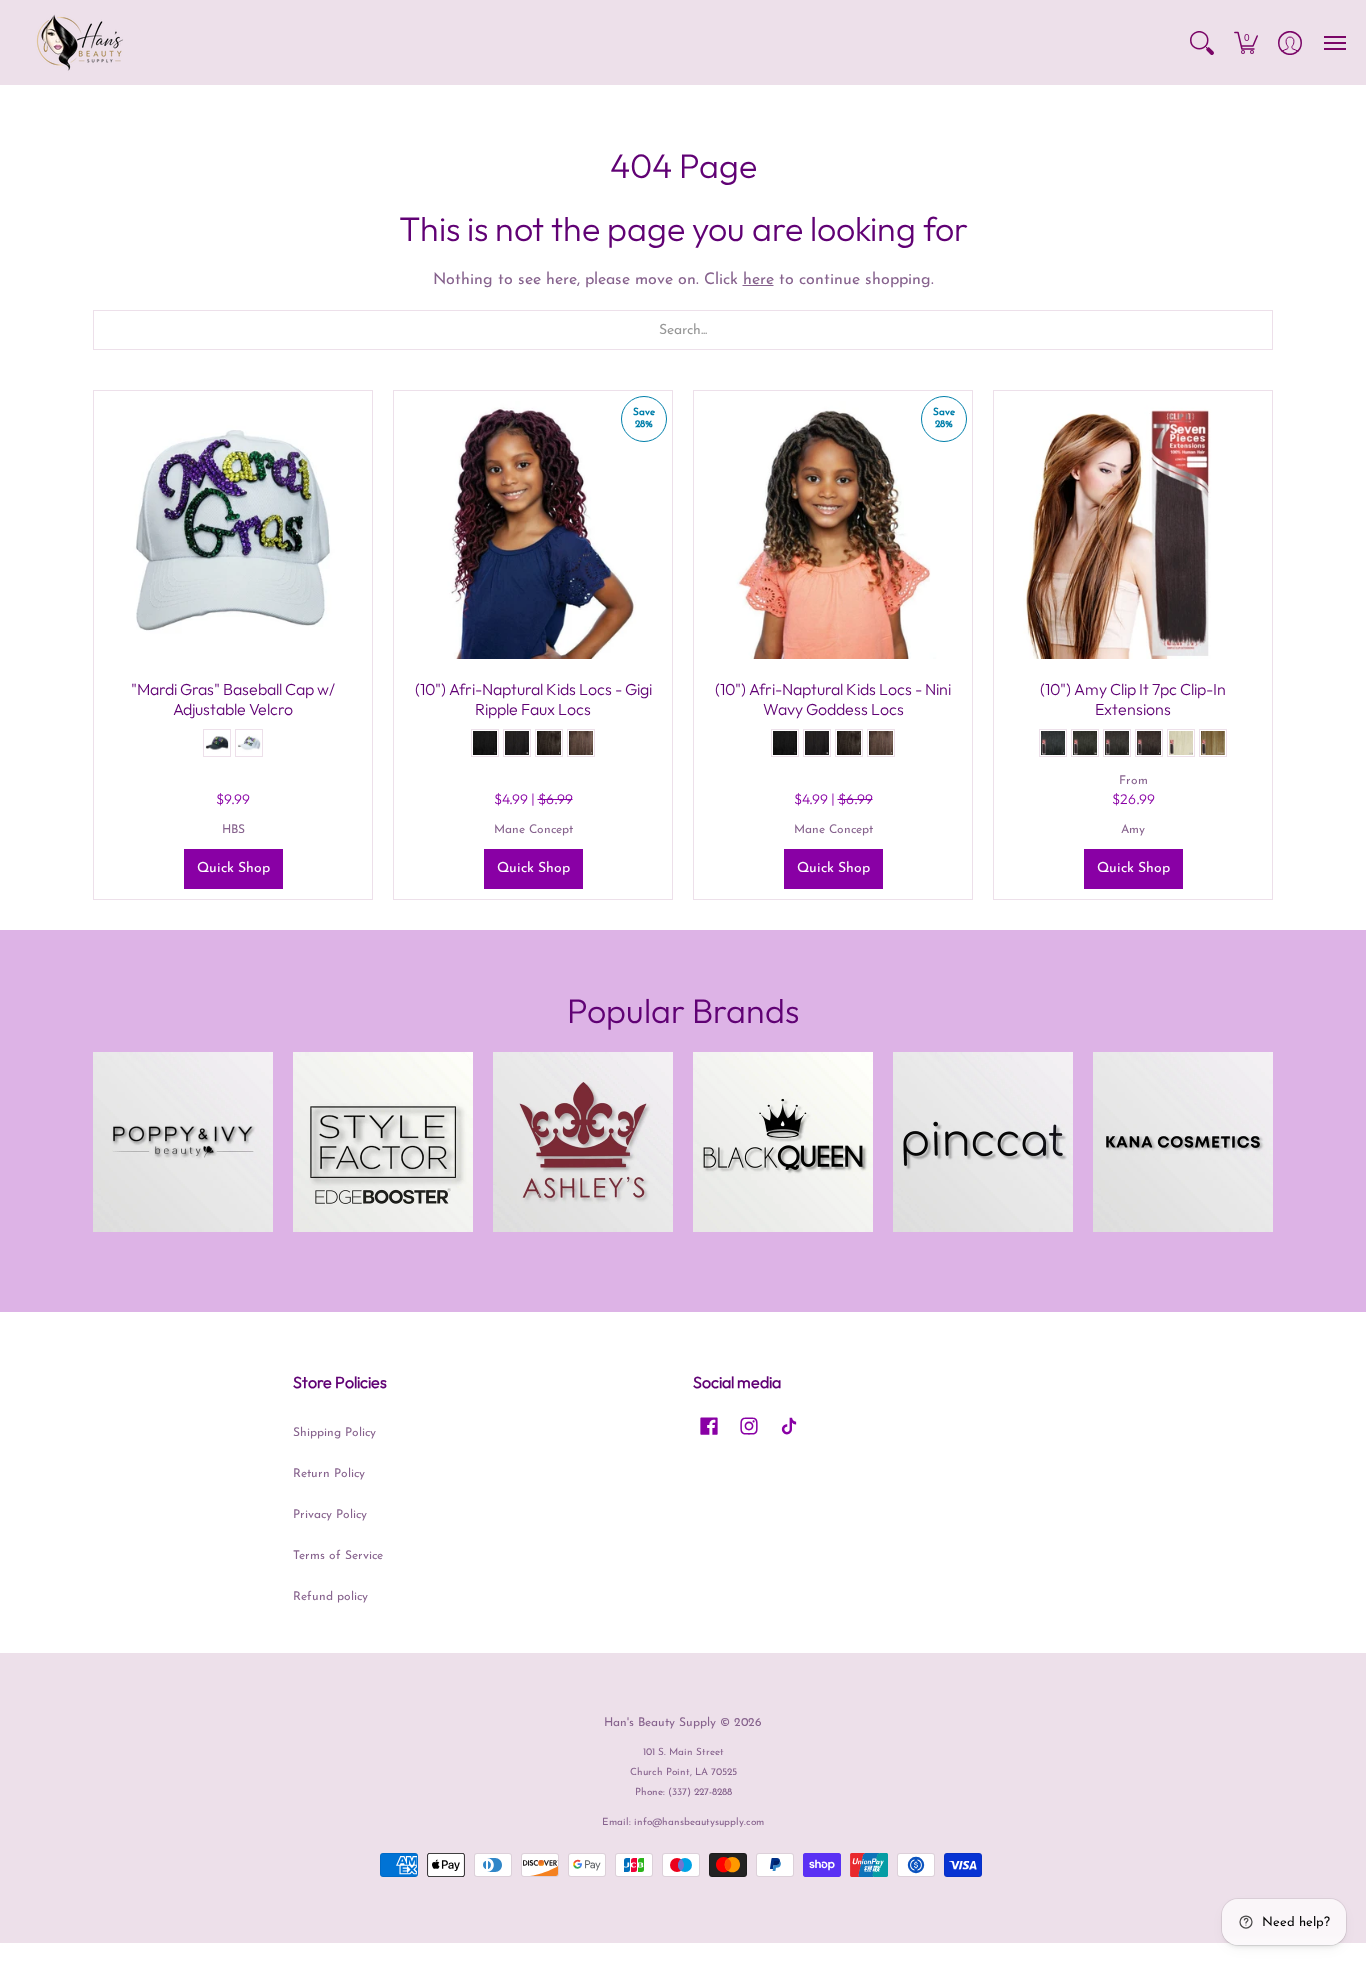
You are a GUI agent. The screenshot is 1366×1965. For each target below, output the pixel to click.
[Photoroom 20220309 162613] (583, 1142)
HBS (233, 830)
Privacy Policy (330, 1515)
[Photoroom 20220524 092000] (983, 1142)
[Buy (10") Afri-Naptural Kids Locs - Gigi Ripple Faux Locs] (533, 530)
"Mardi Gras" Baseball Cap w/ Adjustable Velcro (233, 699)
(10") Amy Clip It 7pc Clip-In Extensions (1133, 699)
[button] (1202, 42)
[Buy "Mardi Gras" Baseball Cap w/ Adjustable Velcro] (233, 530)
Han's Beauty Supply (660, 1723)
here (758, 280)
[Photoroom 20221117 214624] (783, 1142)
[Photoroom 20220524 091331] (183, 1142)
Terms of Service (338, 1556)
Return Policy (329, 1474)
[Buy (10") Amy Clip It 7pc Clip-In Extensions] (1133, 530)
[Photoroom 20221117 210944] (383, 1142)
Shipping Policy (334, 1433)
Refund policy (330, 1597)
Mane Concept (533, 830)
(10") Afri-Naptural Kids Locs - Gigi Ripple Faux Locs (533, 699)
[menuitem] (1202, 42)
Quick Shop (233, 868)
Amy (1133, 830)
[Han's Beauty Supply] (80, 42)
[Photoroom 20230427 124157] (1183, 1142)
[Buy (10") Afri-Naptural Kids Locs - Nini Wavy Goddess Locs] (833, 530)
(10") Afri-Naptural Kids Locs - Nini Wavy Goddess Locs (833, 699)
